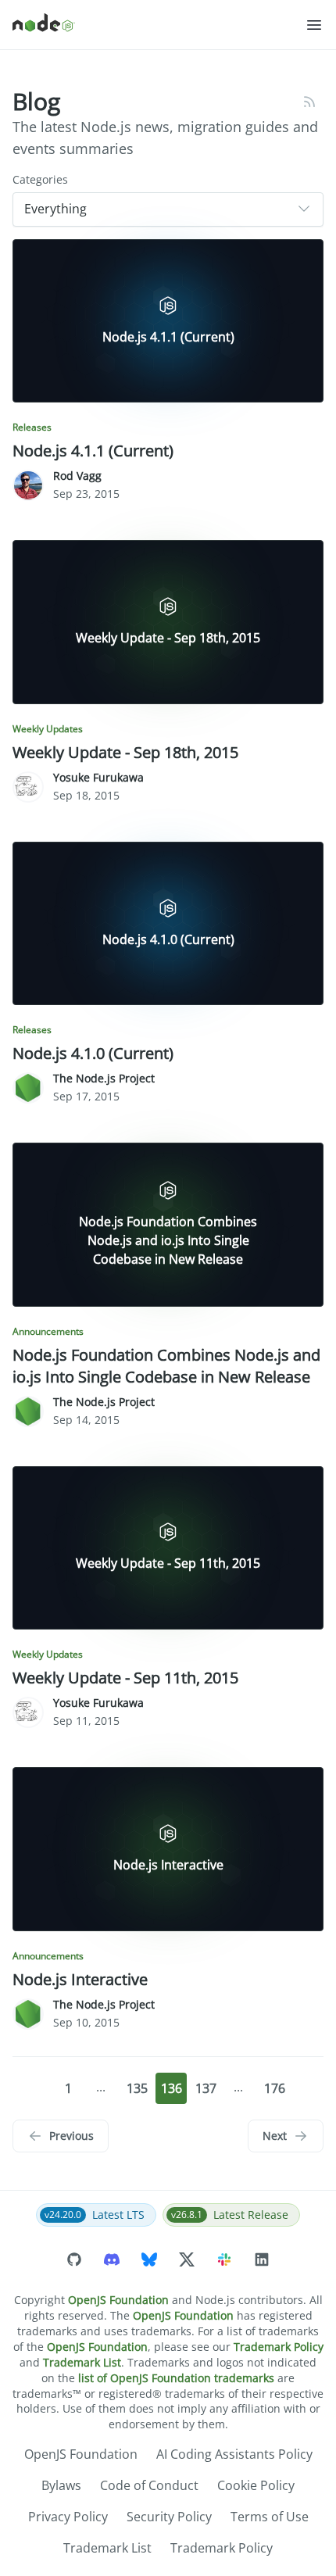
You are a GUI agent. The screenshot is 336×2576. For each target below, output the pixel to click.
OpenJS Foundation (118, 2300)
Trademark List (82, 2362)
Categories (40, 179)
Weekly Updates (48, 729)
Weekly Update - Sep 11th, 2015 (125, 1678)
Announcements (48, 1332)
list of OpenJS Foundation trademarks (176, 2378)
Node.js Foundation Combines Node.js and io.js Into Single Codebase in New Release (166, 1366)
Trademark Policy (279, 2347)
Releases (32, 428)
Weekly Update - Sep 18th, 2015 (125, 752)
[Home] (159, 25)
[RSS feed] (309, 102)
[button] (314, 25)
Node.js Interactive (80, 1979)
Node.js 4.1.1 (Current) (93, 451)
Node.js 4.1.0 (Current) (93, 1053)
